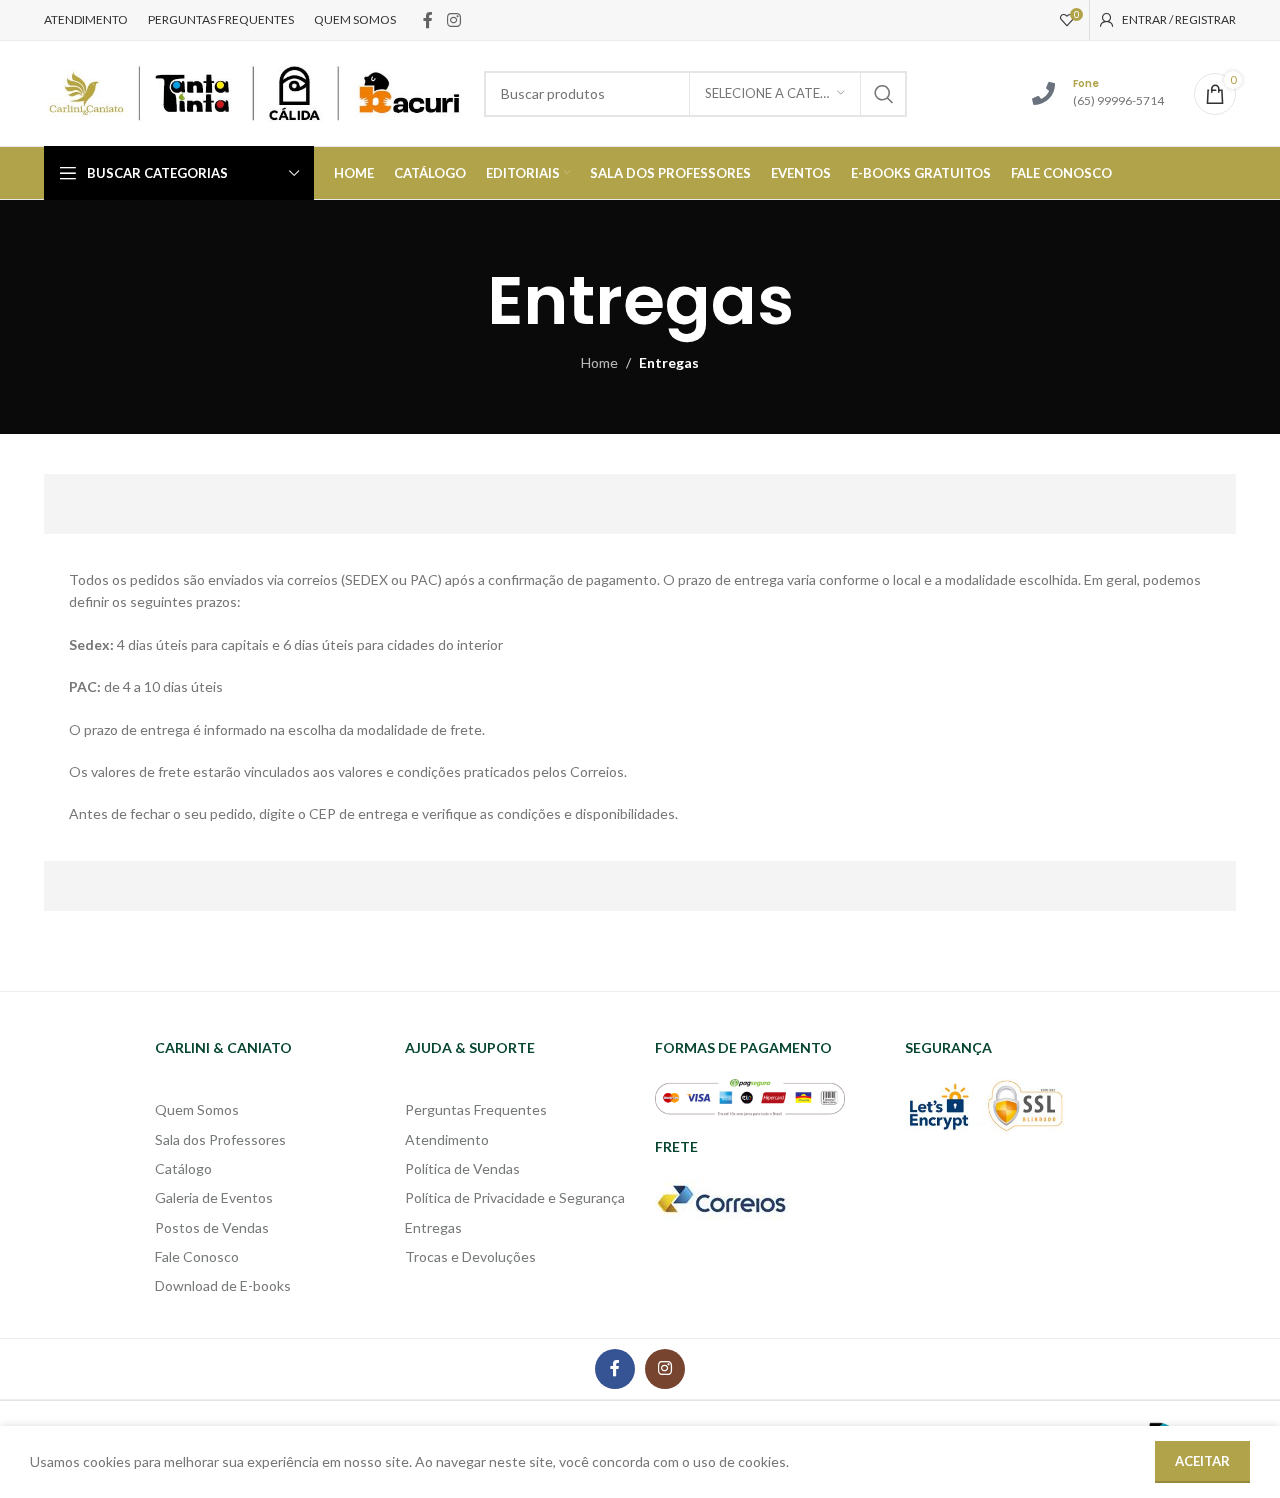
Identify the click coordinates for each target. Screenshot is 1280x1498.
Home (599, 362)
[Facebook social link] (428, 20)
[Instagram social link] (453, 20)
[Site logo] (254, 91)
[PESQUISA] (884, 94)
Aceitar (1202, 1461)
